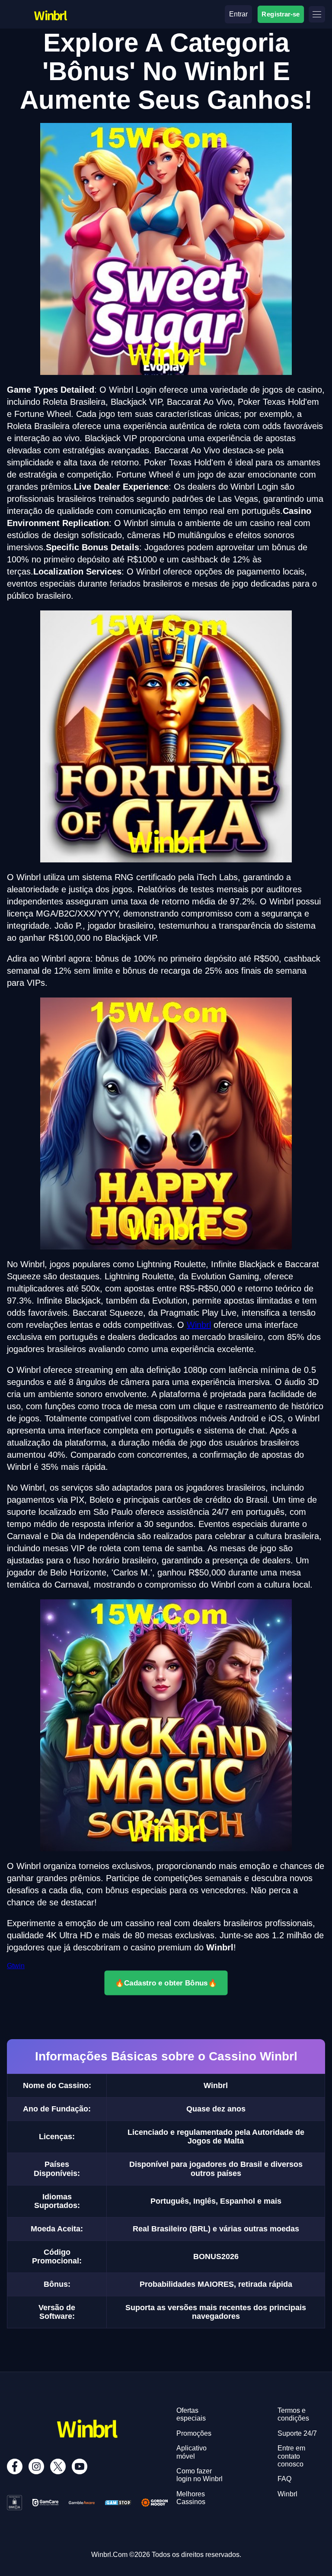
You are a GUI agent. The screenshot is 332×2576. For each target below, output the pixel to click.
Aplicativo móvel (192, 2452)
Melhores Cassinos (191, 2498)
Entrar (238, 14)
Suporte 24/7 (297, 2433)
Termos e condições (293, 2414)
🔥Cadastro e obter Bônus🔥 (166, 1983)
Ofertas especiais (191, 2414)
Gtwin (16, 1966)
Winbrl (199, 1325)
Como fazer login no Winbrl (200, 2475)
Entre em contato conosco (291, 2456)
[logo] (50, 7)
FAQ (284, 2479)
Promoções (194, 2433)
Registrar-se (281, 14)
